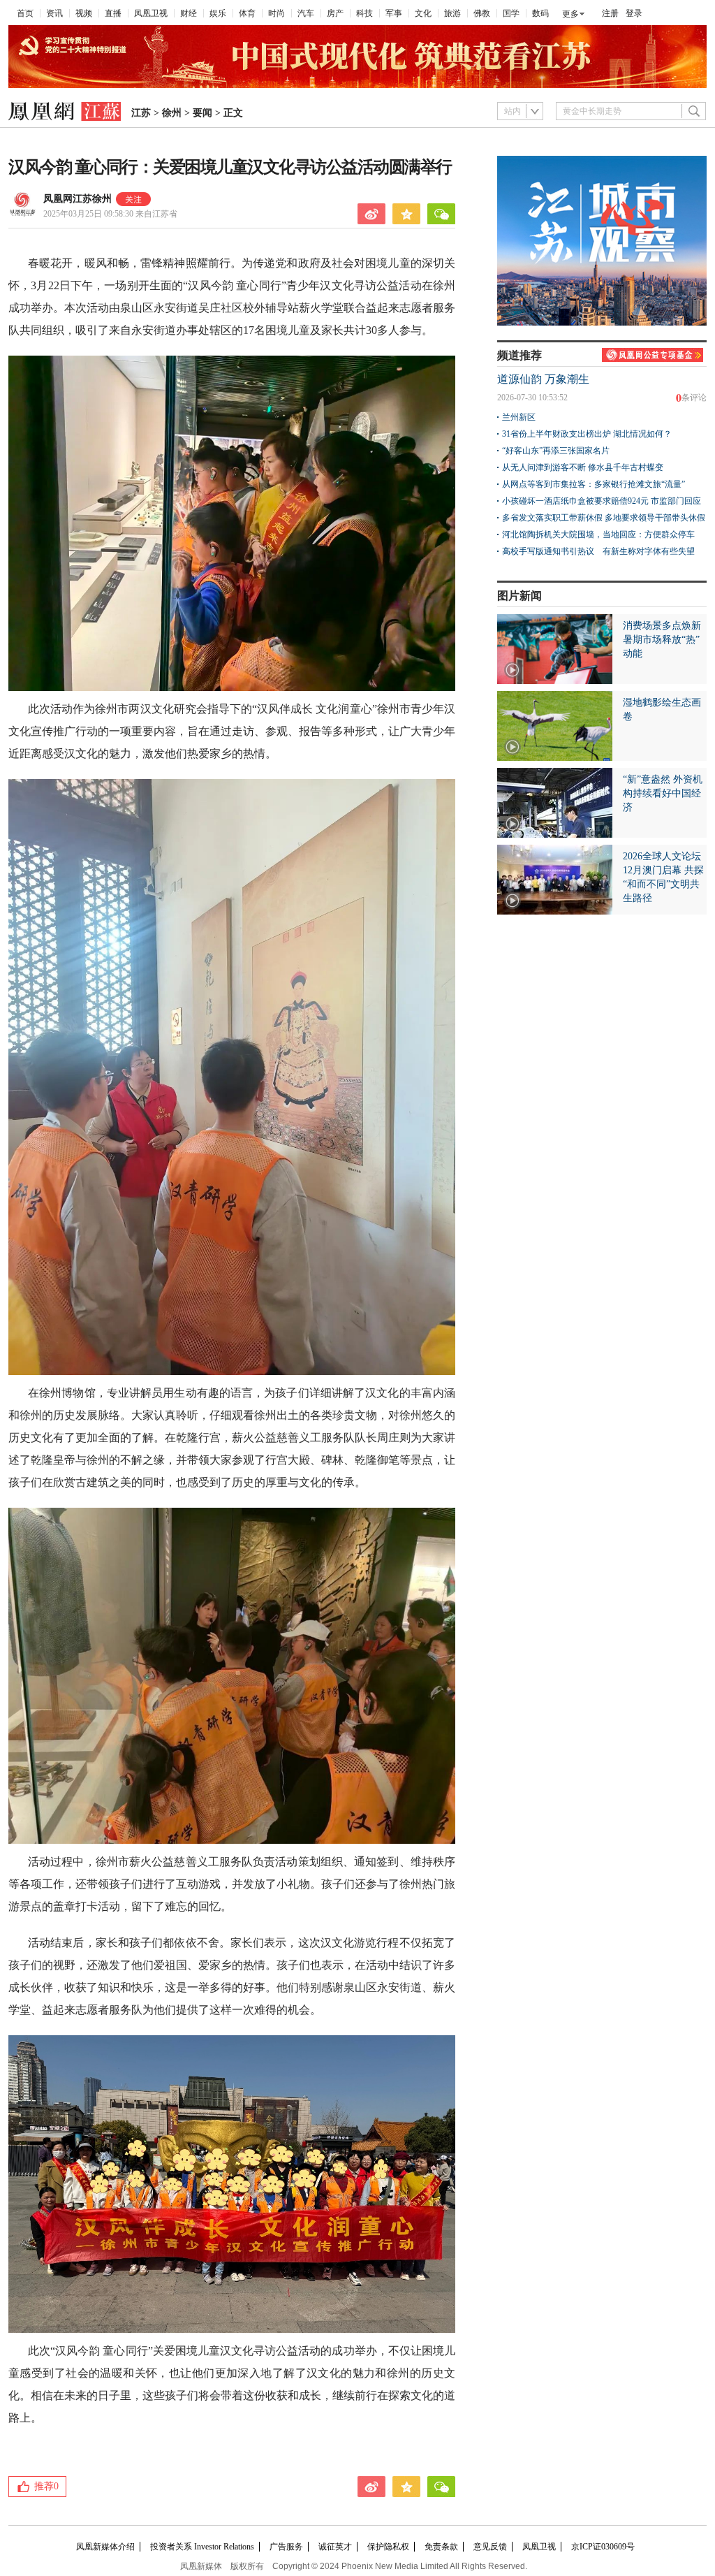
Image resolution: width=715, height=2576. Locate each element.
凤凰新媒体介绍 (105, 2547)
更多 (570, 14)
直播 (113, 13)
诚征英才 (335, 2547)
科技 (364, 13)
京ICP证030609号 (603, 2547)
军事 (394, 13)
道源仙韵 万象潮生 (543, 379)
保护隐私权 (388, 2547)
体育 (247, 13)
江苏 (141, 113)
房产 (335, 13)
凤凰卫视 (151, 13)
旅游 (452, 13)
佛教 (482, 13)
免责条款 (441, 2547)
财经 (189, 13)
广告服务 (286, 2547)
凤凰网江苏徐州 (78, 199)
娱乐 (218, 13)
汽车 (306, 13)
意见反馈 (490, 2547)
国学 (511, 13)
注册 (610, 13)
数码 (540, 13)
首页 (25, 13)
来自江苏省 (110, 214)
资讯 (54, 13)
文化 (423, 13)
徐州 (172, 113)
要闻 (202, 113)
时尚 (277, 13)
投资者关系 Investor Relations (202, 2547)
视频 (84, 13)
